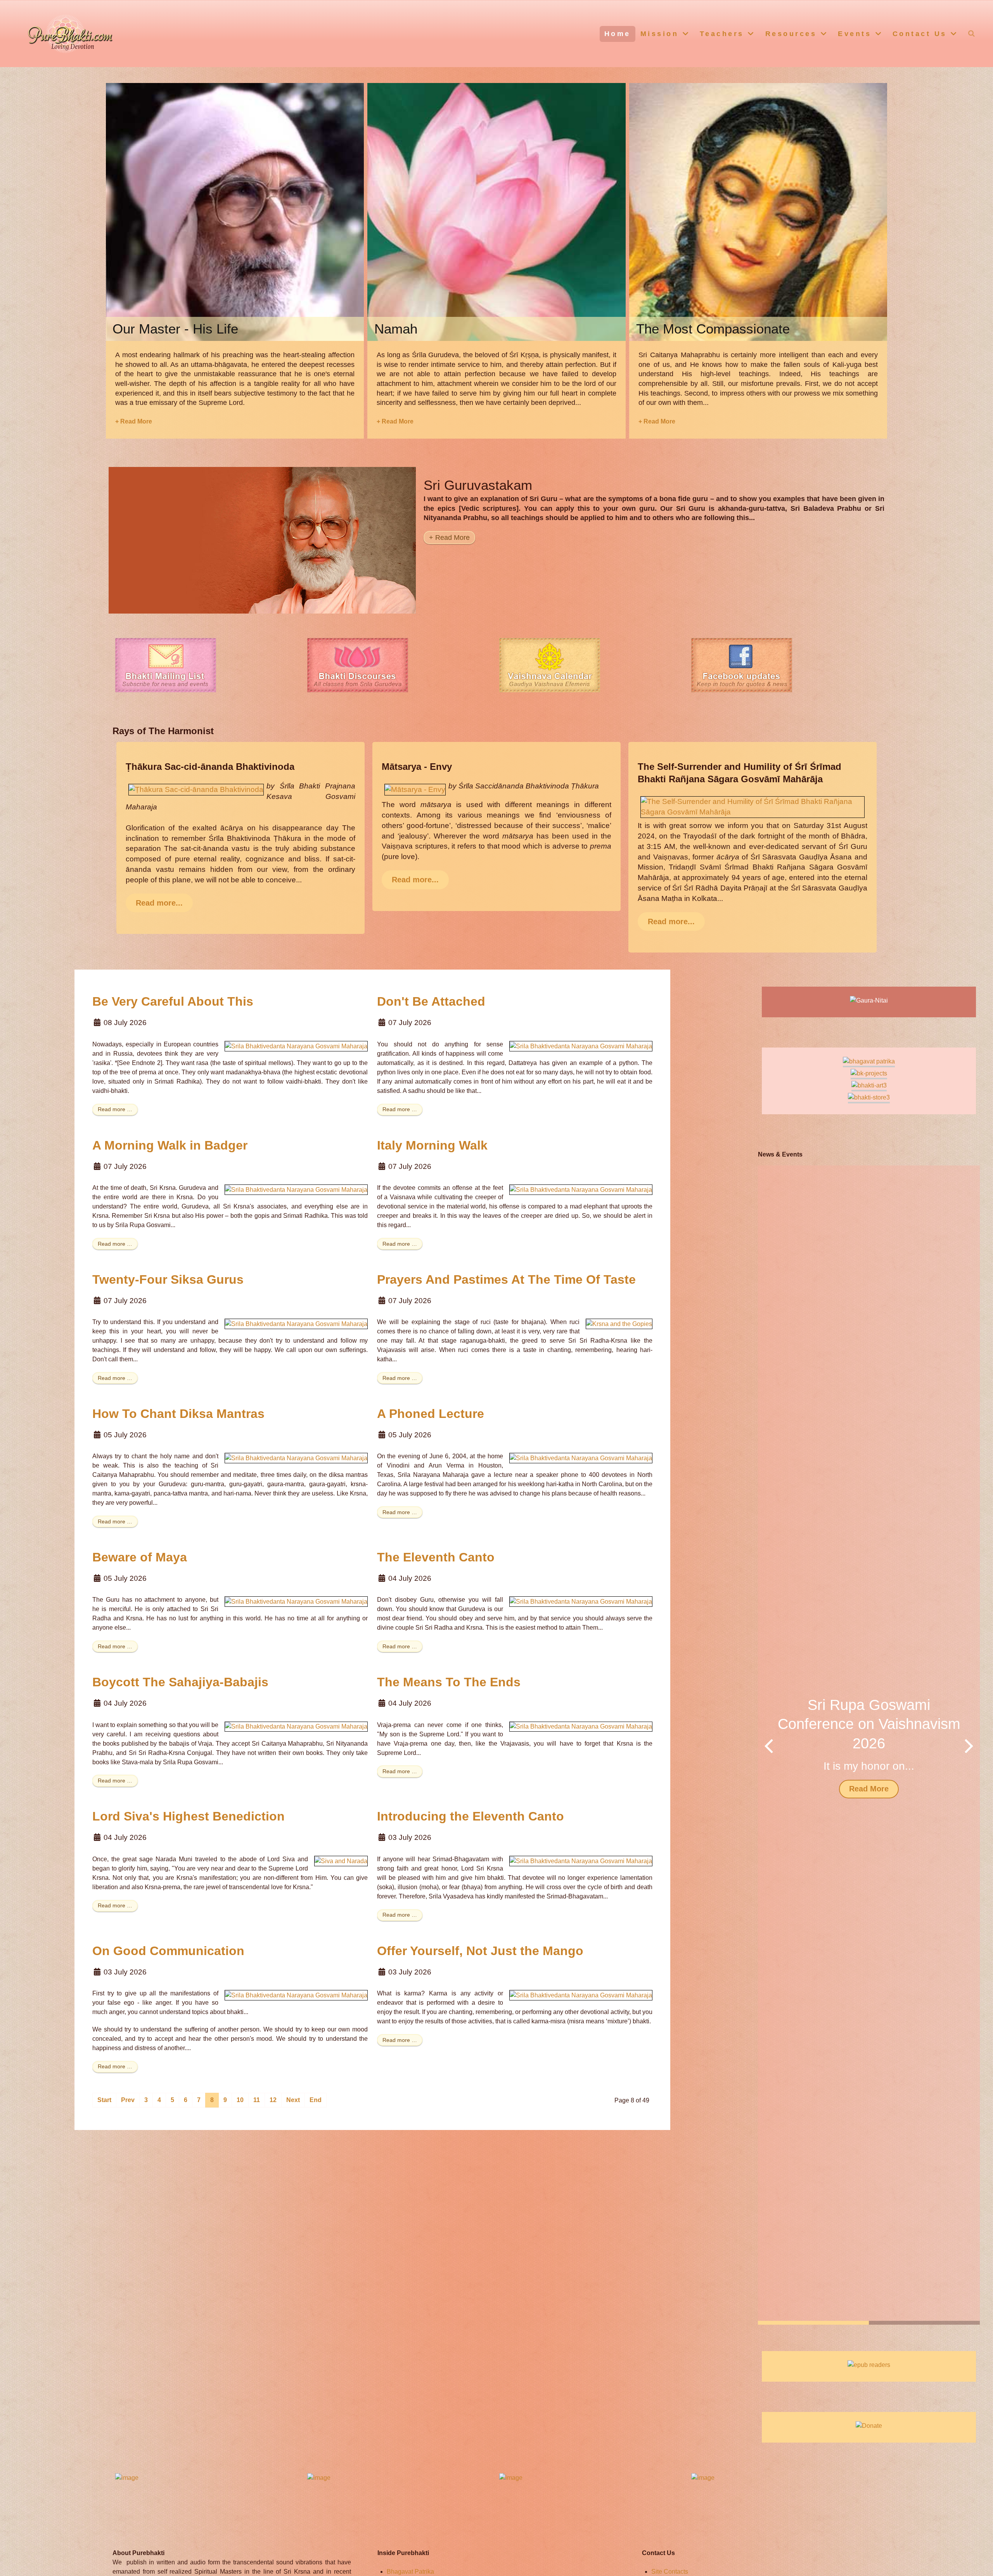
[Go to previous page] (128, 2100)
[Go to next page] (293, 2100)
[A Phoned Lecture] (581, 1458)
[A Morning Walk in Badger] (296, 1189)
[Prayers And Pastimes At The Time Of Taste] (619, 1323)
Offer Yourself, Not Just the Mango (480, 1951)
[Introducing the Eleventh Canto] (581, 1861)
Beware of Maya (140, 1557)
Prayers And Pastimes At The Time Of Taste (506, 1279)
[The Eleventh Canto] (581, 1601)
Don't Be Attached (431, 1001)
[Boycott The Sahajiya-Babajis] (296, 1726)
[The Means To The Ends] (581, 1726)
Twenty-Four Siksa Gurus (168, 1279)
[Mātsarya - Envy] (415, 789)
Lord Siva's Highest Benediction (189, 1816)
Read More (869, 1789)
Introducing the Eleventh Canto (471, 1816)
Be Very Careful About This (173, 1001)
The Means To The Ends (449, 1682)
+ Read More (134, 421)
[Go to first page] (104, 2100)
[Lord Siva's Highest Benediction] (341, 1861)
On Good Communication (168, 1951)
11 (257, 2100)
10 (240, 2100)
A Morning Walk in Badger (170, 1145)
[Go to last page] (316, 2100)
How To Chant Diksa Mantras (178, 1414)
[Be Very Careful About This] (296, 1046)
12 (273, 2100)
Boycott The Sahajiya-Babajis (180, 1682)
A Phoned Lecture (431, 1414)
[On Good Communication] (296, 1995)
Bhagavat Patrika (410, 2572)
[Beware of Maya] (296, 1601)
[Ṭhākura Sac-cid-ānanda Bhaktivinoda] (196, 789)
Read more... (159, 903)
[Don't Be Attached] (581, 1046)
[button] (969, 1745)
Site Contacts (670, 2572)
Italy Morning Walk (432, 1145)
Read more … (115, 1109)
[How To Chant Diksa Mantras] (296, 1458)
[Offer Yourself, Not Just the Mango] (581, 1995)
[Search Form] (972, 33)
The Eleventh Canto (436, 1557)
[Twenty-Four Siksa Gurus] (296, 1323)
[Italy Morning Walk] (581, 1189)
